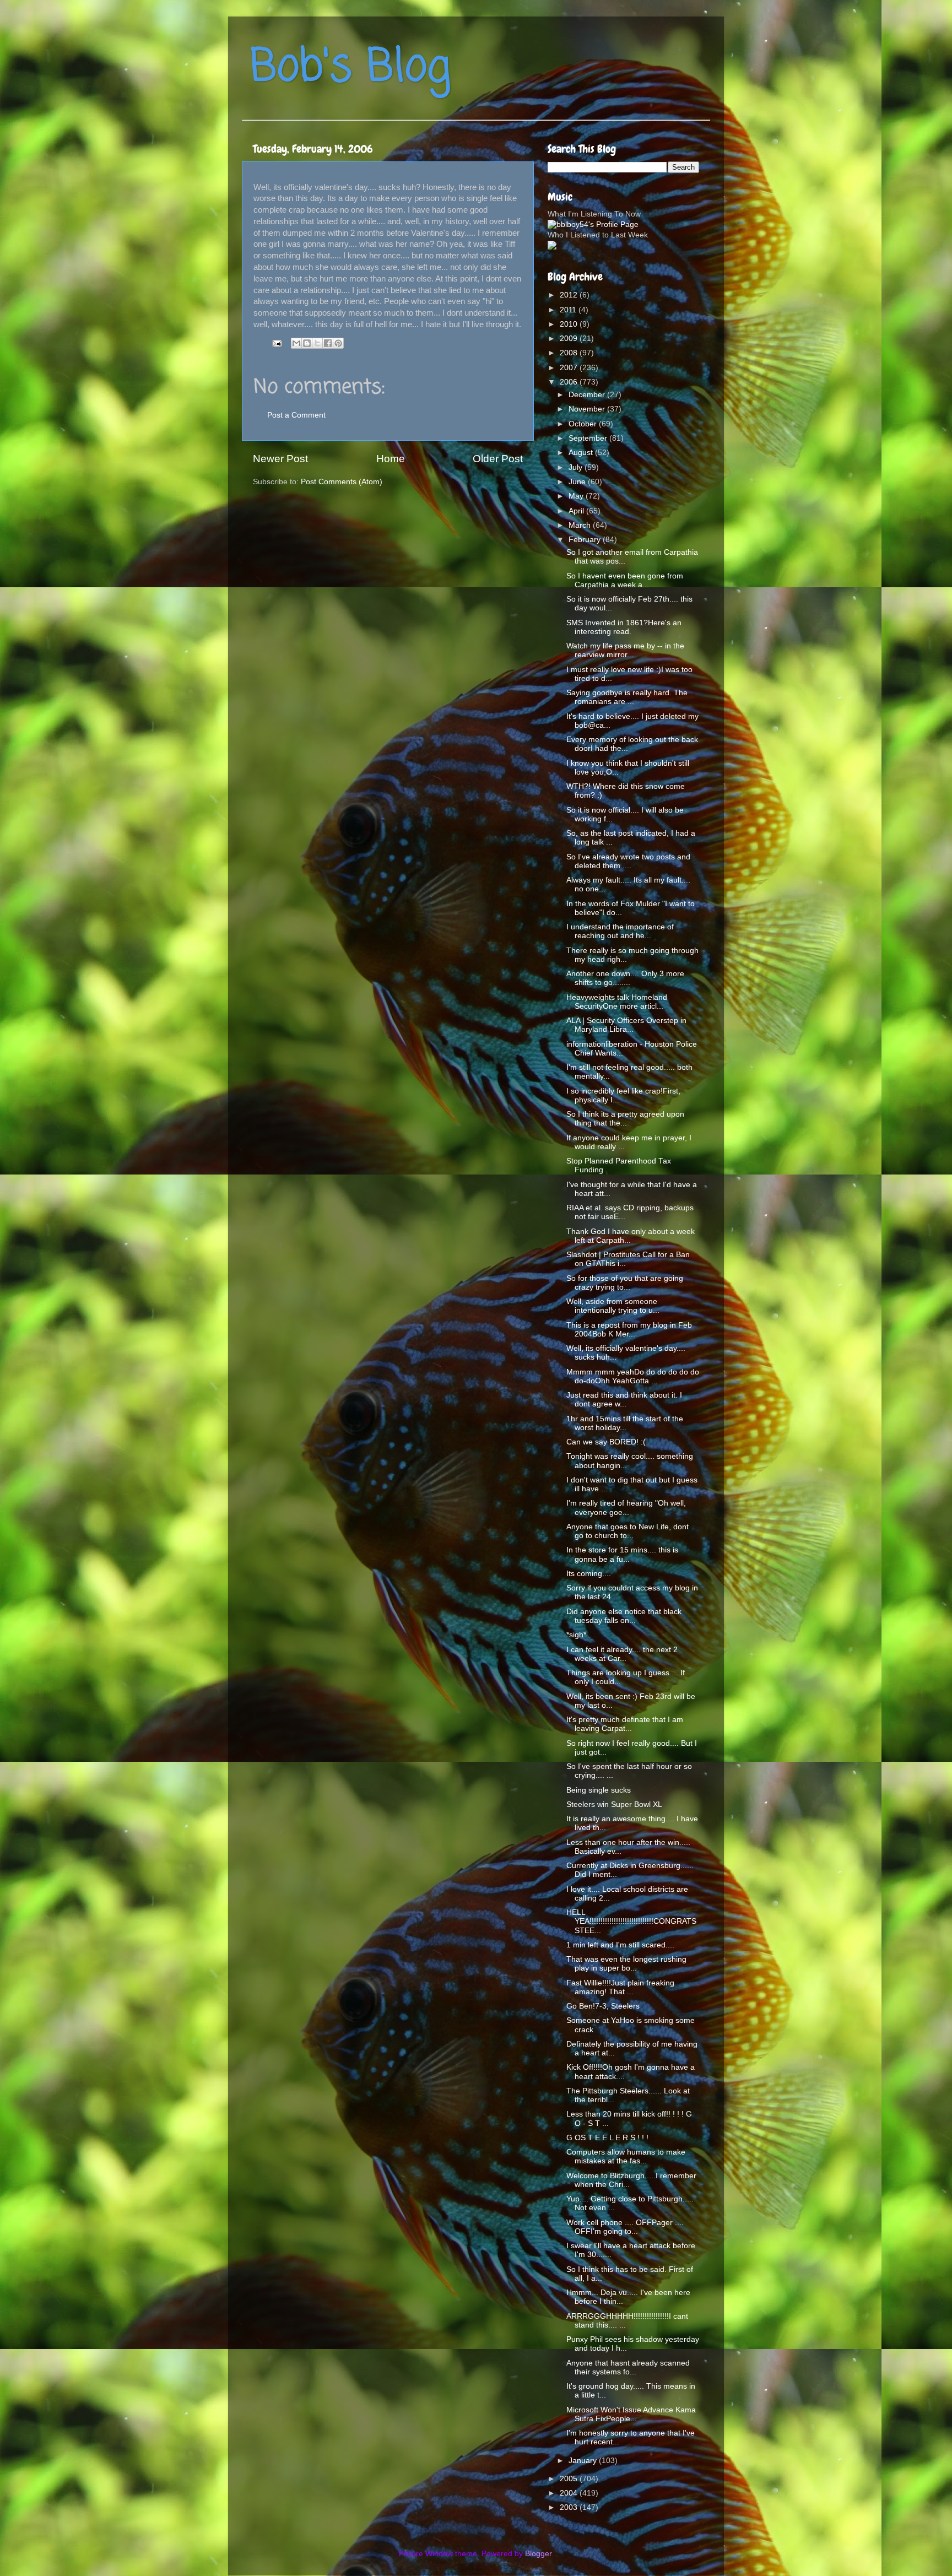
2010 (570, 324)
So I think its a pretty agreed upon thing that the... (625, 1119)
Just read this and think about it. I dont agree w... (624, 1400)
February (586, 540)
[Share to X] (317, 343)
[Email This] (296, 343)
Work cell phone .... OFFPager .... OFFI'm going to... (625, 2227)
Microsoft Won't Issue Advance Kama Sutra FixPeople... (631, 2414)
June (578, 482)
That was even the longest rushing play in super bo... (626, 1964)
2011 (569, 310)
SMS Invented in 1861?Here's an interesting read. (624, 627)
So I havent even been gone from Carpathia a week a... (625, 580)
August (582, 453)
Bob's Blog (350, 68)
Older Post (498, 459)
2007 (570, 368)
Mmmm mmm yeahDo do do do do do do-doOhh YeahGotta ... (633, 1376)
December (588, 395)
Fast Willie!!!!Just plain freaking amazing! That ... (620, 1987)
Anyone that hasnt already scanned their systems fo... (628, 2367)
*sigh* (576, 1635)
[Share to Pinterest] (338, 343)
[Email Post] (276, 343)
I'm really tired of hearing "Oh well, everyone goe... (626, 1508)
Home (391, 459)
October (584, 424)
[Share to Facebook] (328, 343)
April (577, 511)
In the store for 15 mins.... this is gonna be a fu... (622, 1554)
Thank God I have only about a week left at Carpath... (631, 1236)
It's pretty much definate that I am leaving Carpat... (625, 1724)
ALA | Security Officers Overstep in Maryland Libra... (626, 1025)
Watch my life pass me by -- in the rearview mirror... (625, 650)
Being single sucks (599, 1790)
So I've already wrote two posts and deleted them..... (628, 861)
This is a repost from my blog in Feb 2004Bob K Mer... (629, 1330)
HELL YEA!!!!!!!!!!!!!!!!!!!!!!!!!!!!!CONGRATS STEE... (631, 1921)
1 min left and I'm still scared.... (620, 1945)
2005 (570, 2479)
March (581, 525)
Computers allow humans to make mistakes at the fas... (626, 2156)
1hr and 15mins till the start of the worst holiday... (625, 1423)
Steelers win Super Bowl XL (614, 1804)
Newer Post (280, 459)
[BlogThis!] (307, 343)
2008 (570, 353)
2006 (570, 382)
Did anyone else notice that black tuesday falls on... (624, 1616)
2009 (570, 339)
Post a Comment (296, 415)
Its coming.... (589, 1574)
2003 (570, 2507)
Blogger (538, 2554)
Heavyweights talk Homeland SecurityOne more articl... (617, 1002)
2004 (570, 2493)
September (589, 438)
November (588, 409)
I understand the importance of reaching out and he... (620, 931)
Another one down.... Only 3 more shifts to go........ (625, 978)
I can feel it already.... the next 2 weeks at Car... (622, 1654)
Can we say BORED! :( (606, 1442)
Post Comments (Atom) (342, 482)
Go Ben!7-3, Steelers (603, 2006)
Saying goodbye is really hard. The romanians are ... (627, 697)
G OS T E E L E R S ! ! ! (607, 2138)
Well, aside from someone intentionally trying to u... (613, 1306)
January (584, 2461)
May (577, 496)
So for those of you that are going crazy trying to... (625, 1283)
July (577, 467)
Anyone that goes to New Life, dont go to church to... (628, 1531)
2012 (570, 295)
